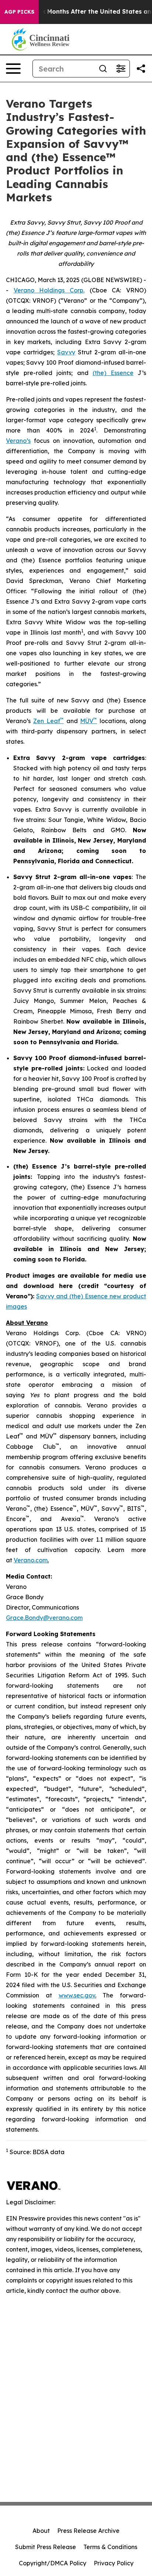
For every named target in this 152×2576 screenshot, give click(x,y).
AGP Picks (19, 12)
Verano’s (18, 441)
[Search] (103, 69)
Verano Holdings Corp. (49, 290)
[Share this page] (141, 69)
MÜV (87, 721)
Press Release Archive (88, 2531)
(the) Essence (113, 373)
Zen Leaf (47, 721)
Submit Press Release (46, 2547)
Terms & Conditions (110, 2547)
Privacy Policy (114, 2563)
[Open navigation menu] (13, 69)
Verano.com (31, 1560)
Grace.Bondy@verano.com (44, 1618)
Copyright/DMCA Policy (53, 2563)
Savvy (66, 352)
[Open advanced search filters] (121, 69)
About (41, 2531)
